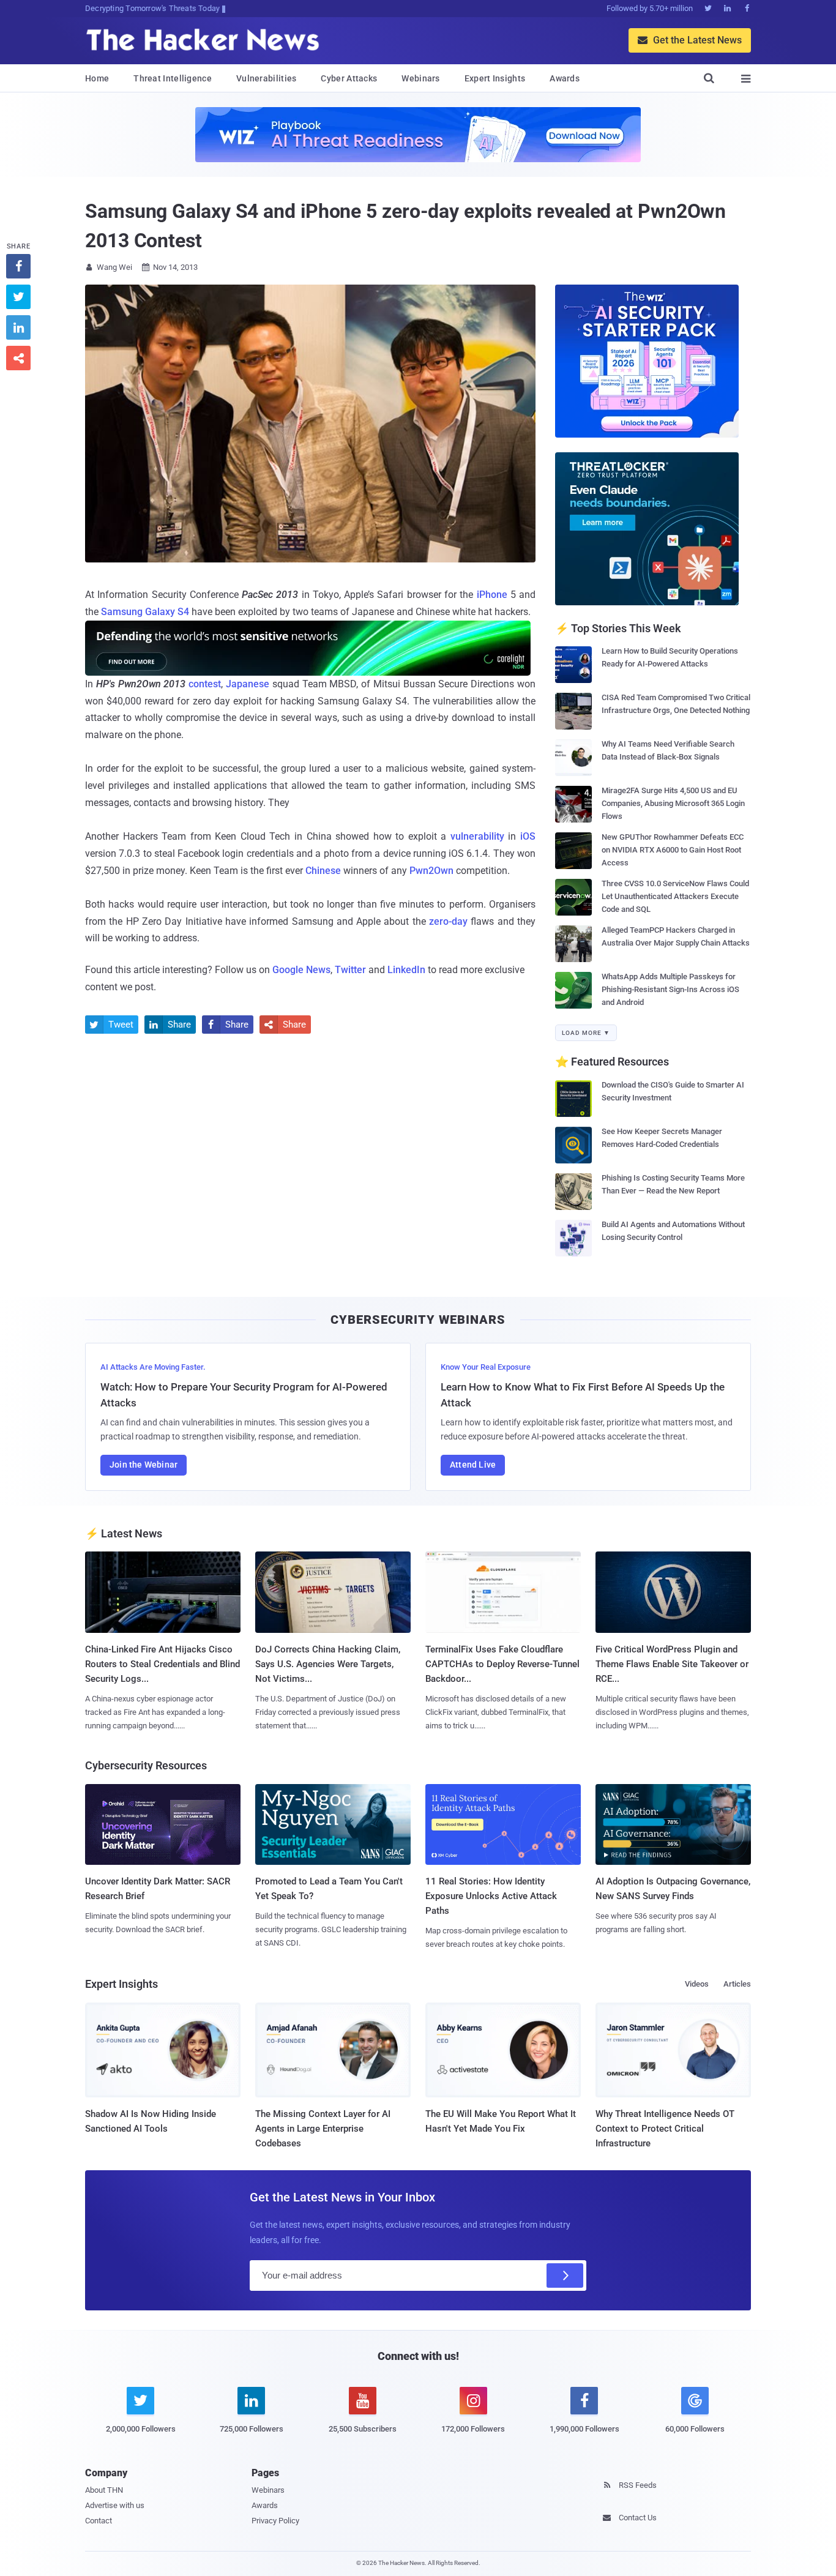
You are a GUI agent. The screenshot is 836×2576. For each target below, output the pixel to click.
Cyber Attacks (349, 78)
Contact (99, 2521)
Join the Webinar (144, 1465)
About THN (104, 2490)
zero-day (448, 921)
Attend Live (473, 1465)
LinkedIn (406, 970)
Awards (565, 78)
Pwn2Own (431, 871)
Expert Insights (495, 78)
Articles (737, 1984)
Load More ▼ (586, 1033)
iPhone (492, 595)
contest (205, 684)
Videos (697, 1984)
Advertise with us (115, 2505)
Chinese (323, 871)
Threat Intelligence (173, 78)
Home (97, 78)
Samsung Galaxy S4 (145, 612)
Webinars (420, 78)
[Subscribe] (565, 2275)
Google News (301, 970)
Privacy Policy (275, 2521)
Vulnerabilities (267, 78)
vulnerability (477, 836)
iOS (528, 836)
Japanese (248, 684)
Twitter (350, 970)
